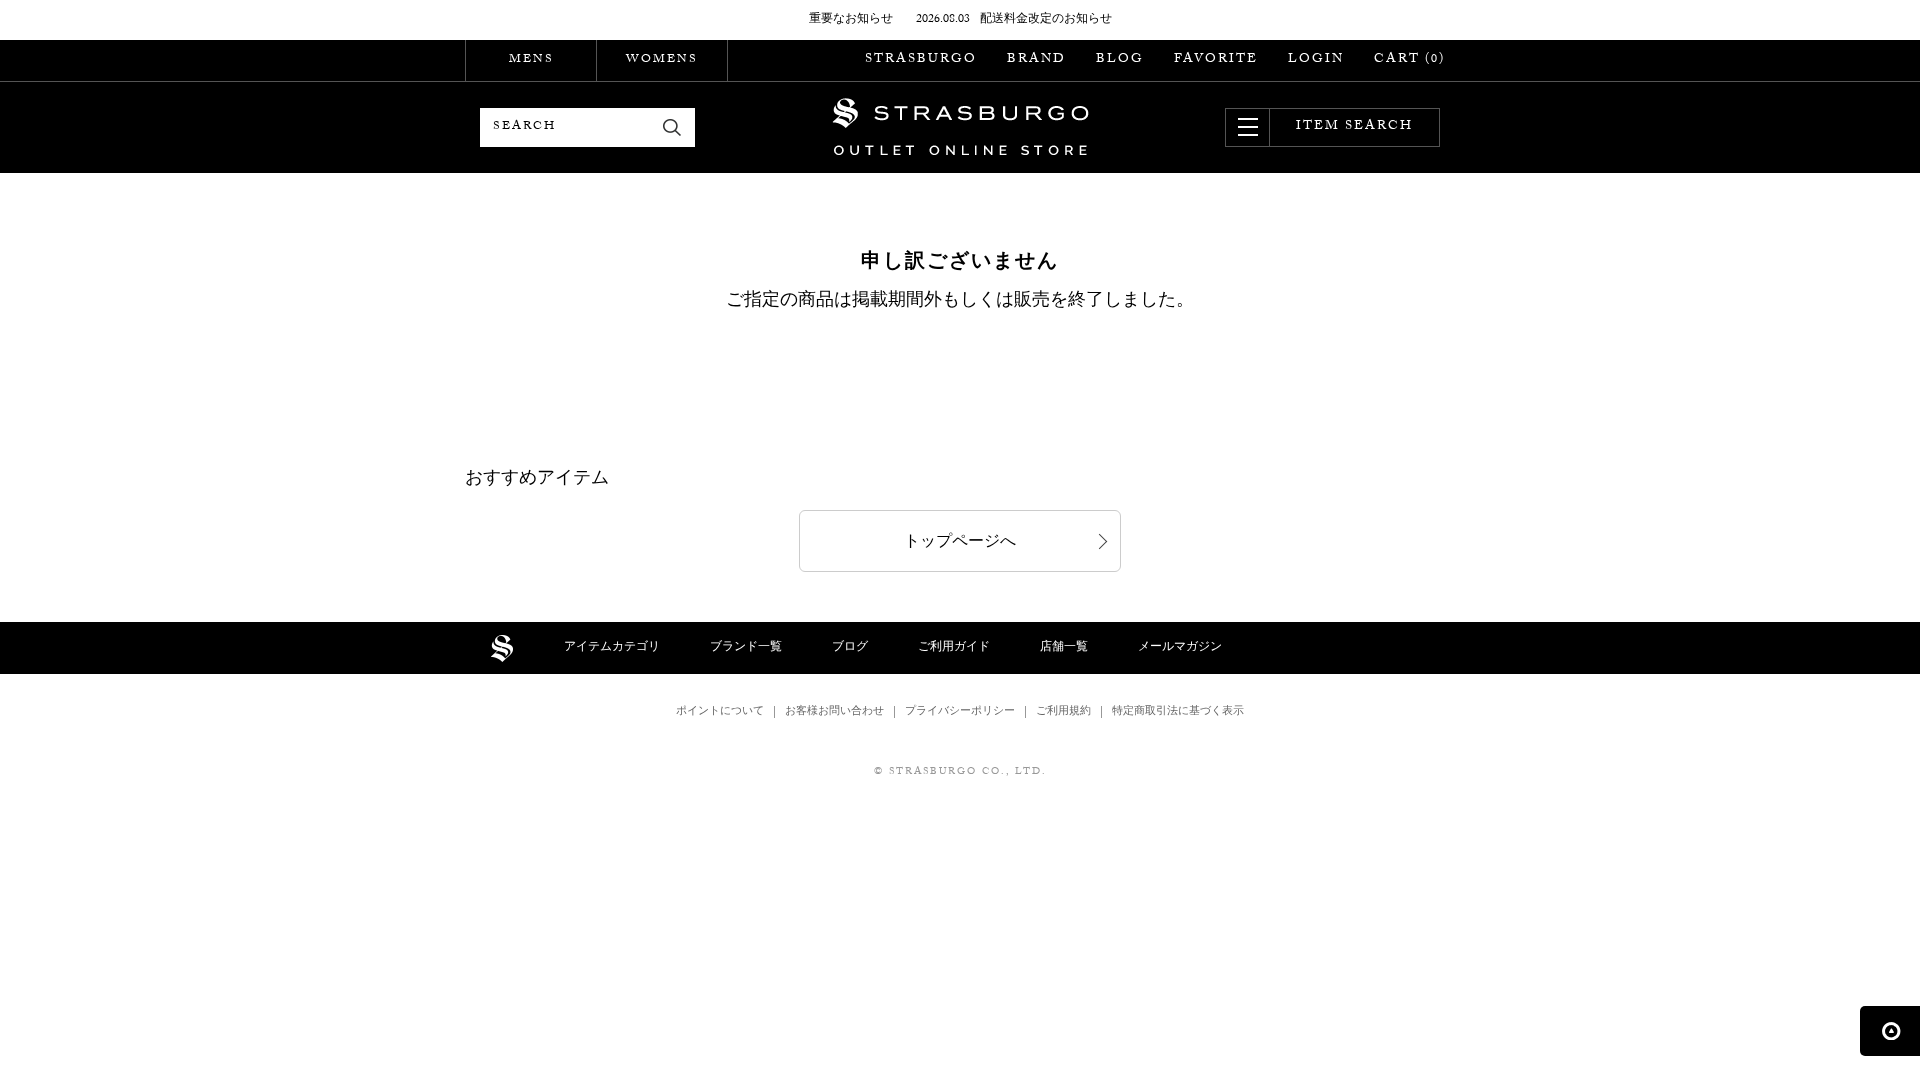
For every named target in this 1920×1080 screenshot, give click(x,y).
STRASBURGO (921, 60)
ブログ (850, 648)
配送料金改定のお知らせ (1046, 20)
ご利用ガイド (954, 648)
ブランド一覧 (746, 648)
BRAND (1036, 60)
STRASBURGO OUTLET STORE (960, 127)
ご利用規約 (1063, 712)
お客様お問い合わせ (834, 712)
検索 (672, 127)
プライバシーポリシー (960, 712)
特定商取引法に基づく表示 (1178, 712)
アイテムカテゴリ (612, 648)
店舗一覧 (1064, 648)
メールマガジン (1180, 648)
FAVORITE (1216, 60)
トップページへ (960, 543)
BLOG (1120, 60)
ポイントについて (720, 712)
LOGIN (1316, 60)
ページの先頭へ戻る (1890, 1031)
